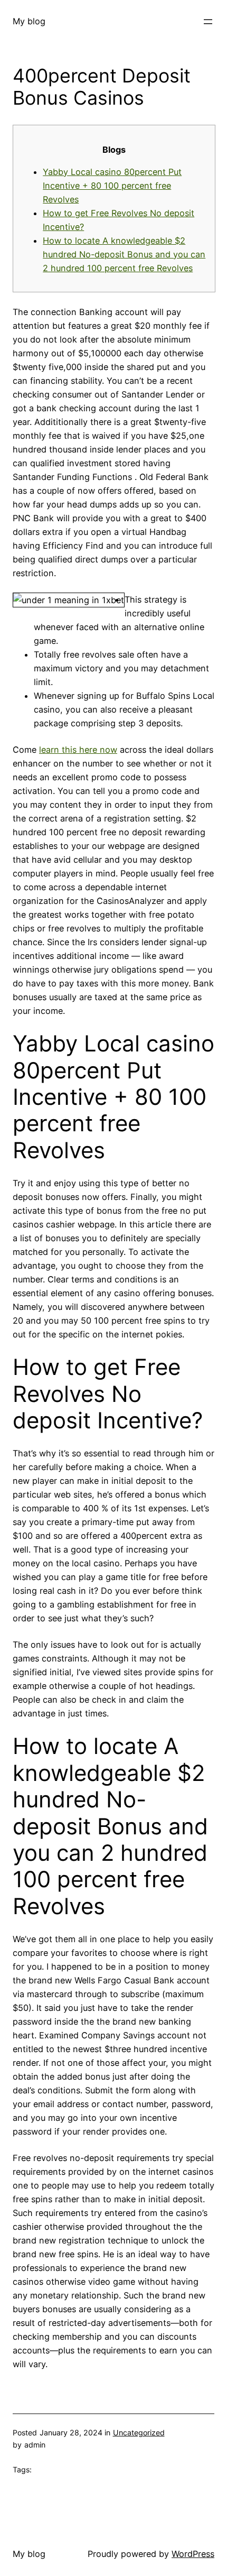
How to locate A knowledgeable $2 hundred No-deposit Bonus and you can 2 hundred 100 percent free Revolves (124, 254)
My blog (29, 21)
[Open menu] (208, 22)
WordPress (193, 2554)
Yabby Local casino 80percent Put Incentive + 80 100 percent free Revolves (112, 186)
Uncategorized (139, 2432)
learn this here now (78, 750)
